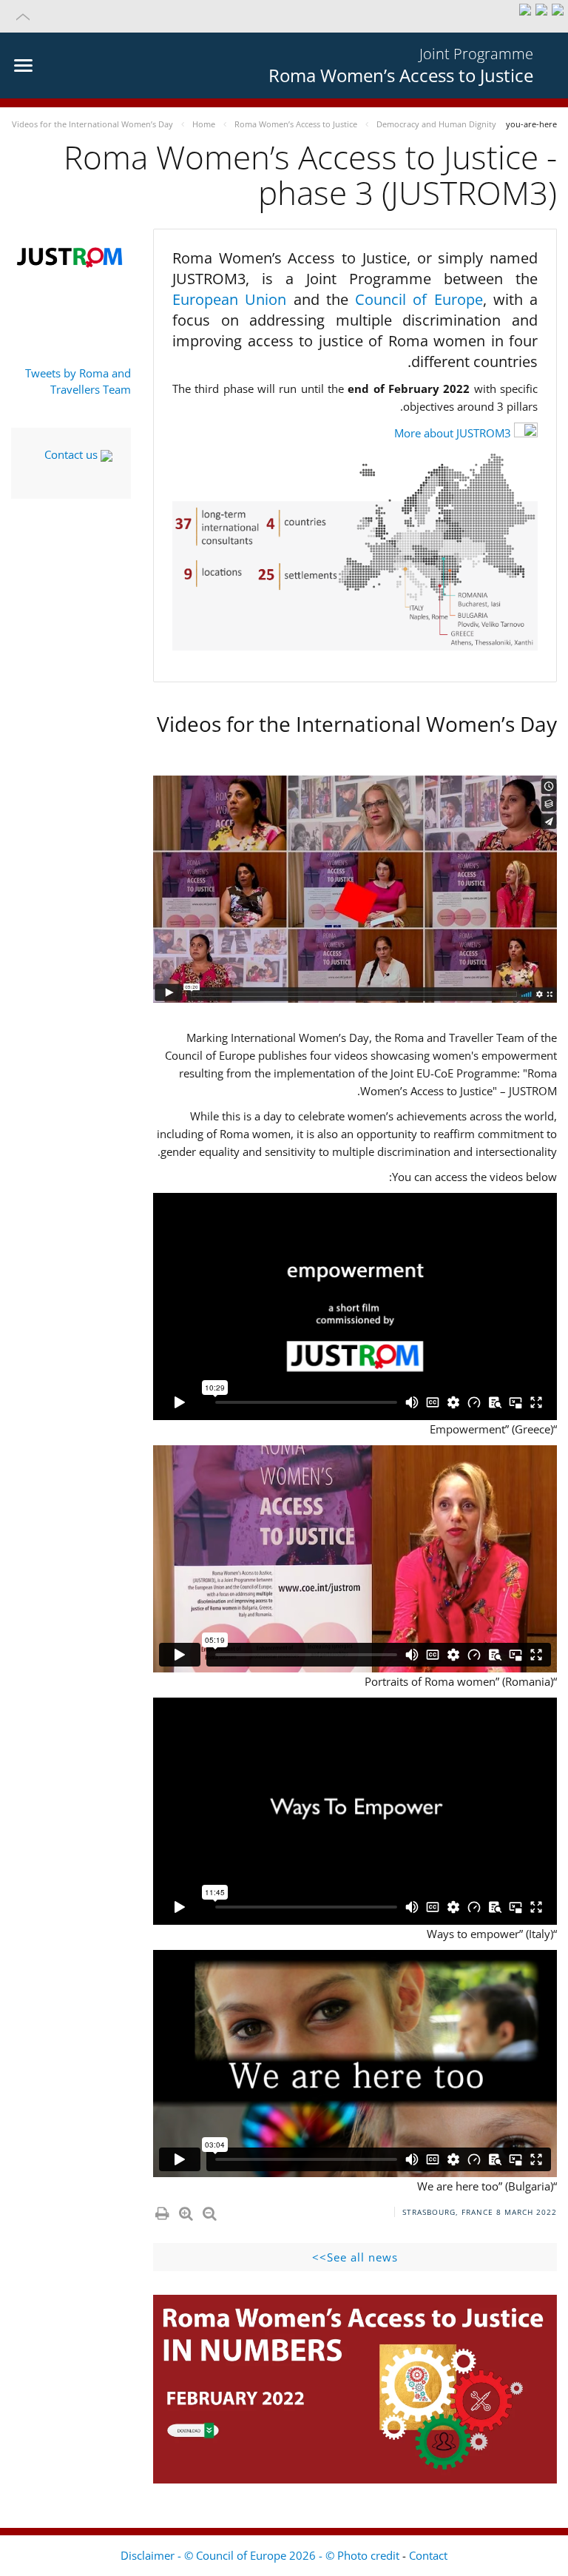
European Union (233, 299)
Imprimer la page (161, 2210)
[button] (284, 16)
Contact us (72, 454)
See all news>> (355, 2257)
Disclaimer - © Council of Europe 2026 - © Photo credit (261, 2555)
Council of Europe (419, 299)
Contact (428, 2555)
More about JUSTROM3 (453, 433)
